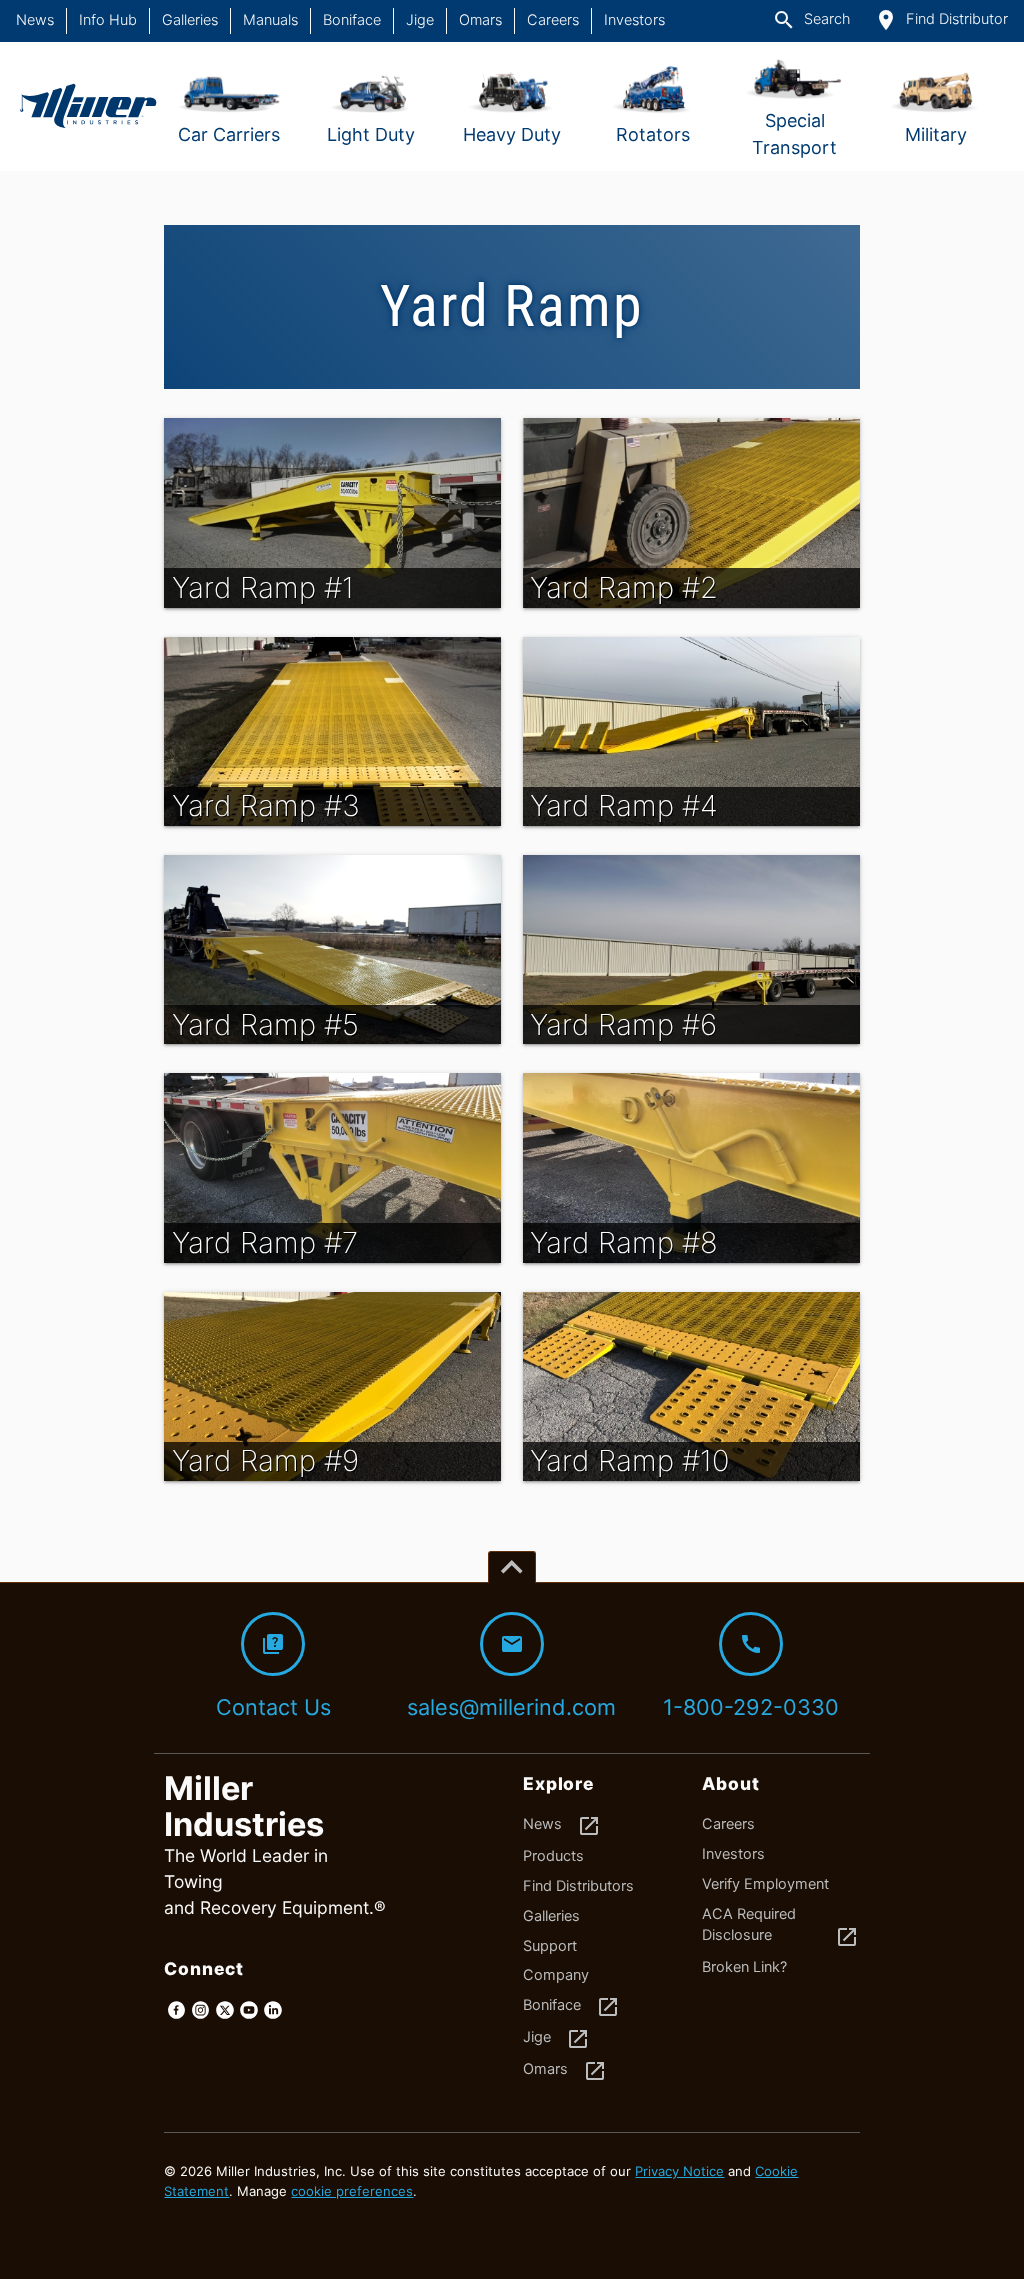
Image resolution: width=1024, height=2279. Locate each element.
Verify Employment (765, 1884)
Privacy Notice (679, 2171)
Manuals (270, 20)
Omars (480, 20)
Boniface (352, 20)
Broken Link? (744, 1967)
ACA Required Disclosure (780, 1927)
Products (553, 1856)
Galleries (190, 20)
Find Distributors (578, 1886)
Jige (420, 20)
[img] (332, 512)
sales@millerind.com (511, 1676)
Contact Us (273, 1676)
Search (811, 20)
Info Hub (108, 20)
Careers (553, 20)
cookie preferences (352, 2191)
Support (550, 1946)
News (35, 20)
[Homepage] (87, 106)
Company (556, 1975)
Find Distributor (941, 20)
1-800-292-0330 (751, 1676)
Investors (634, 20)
